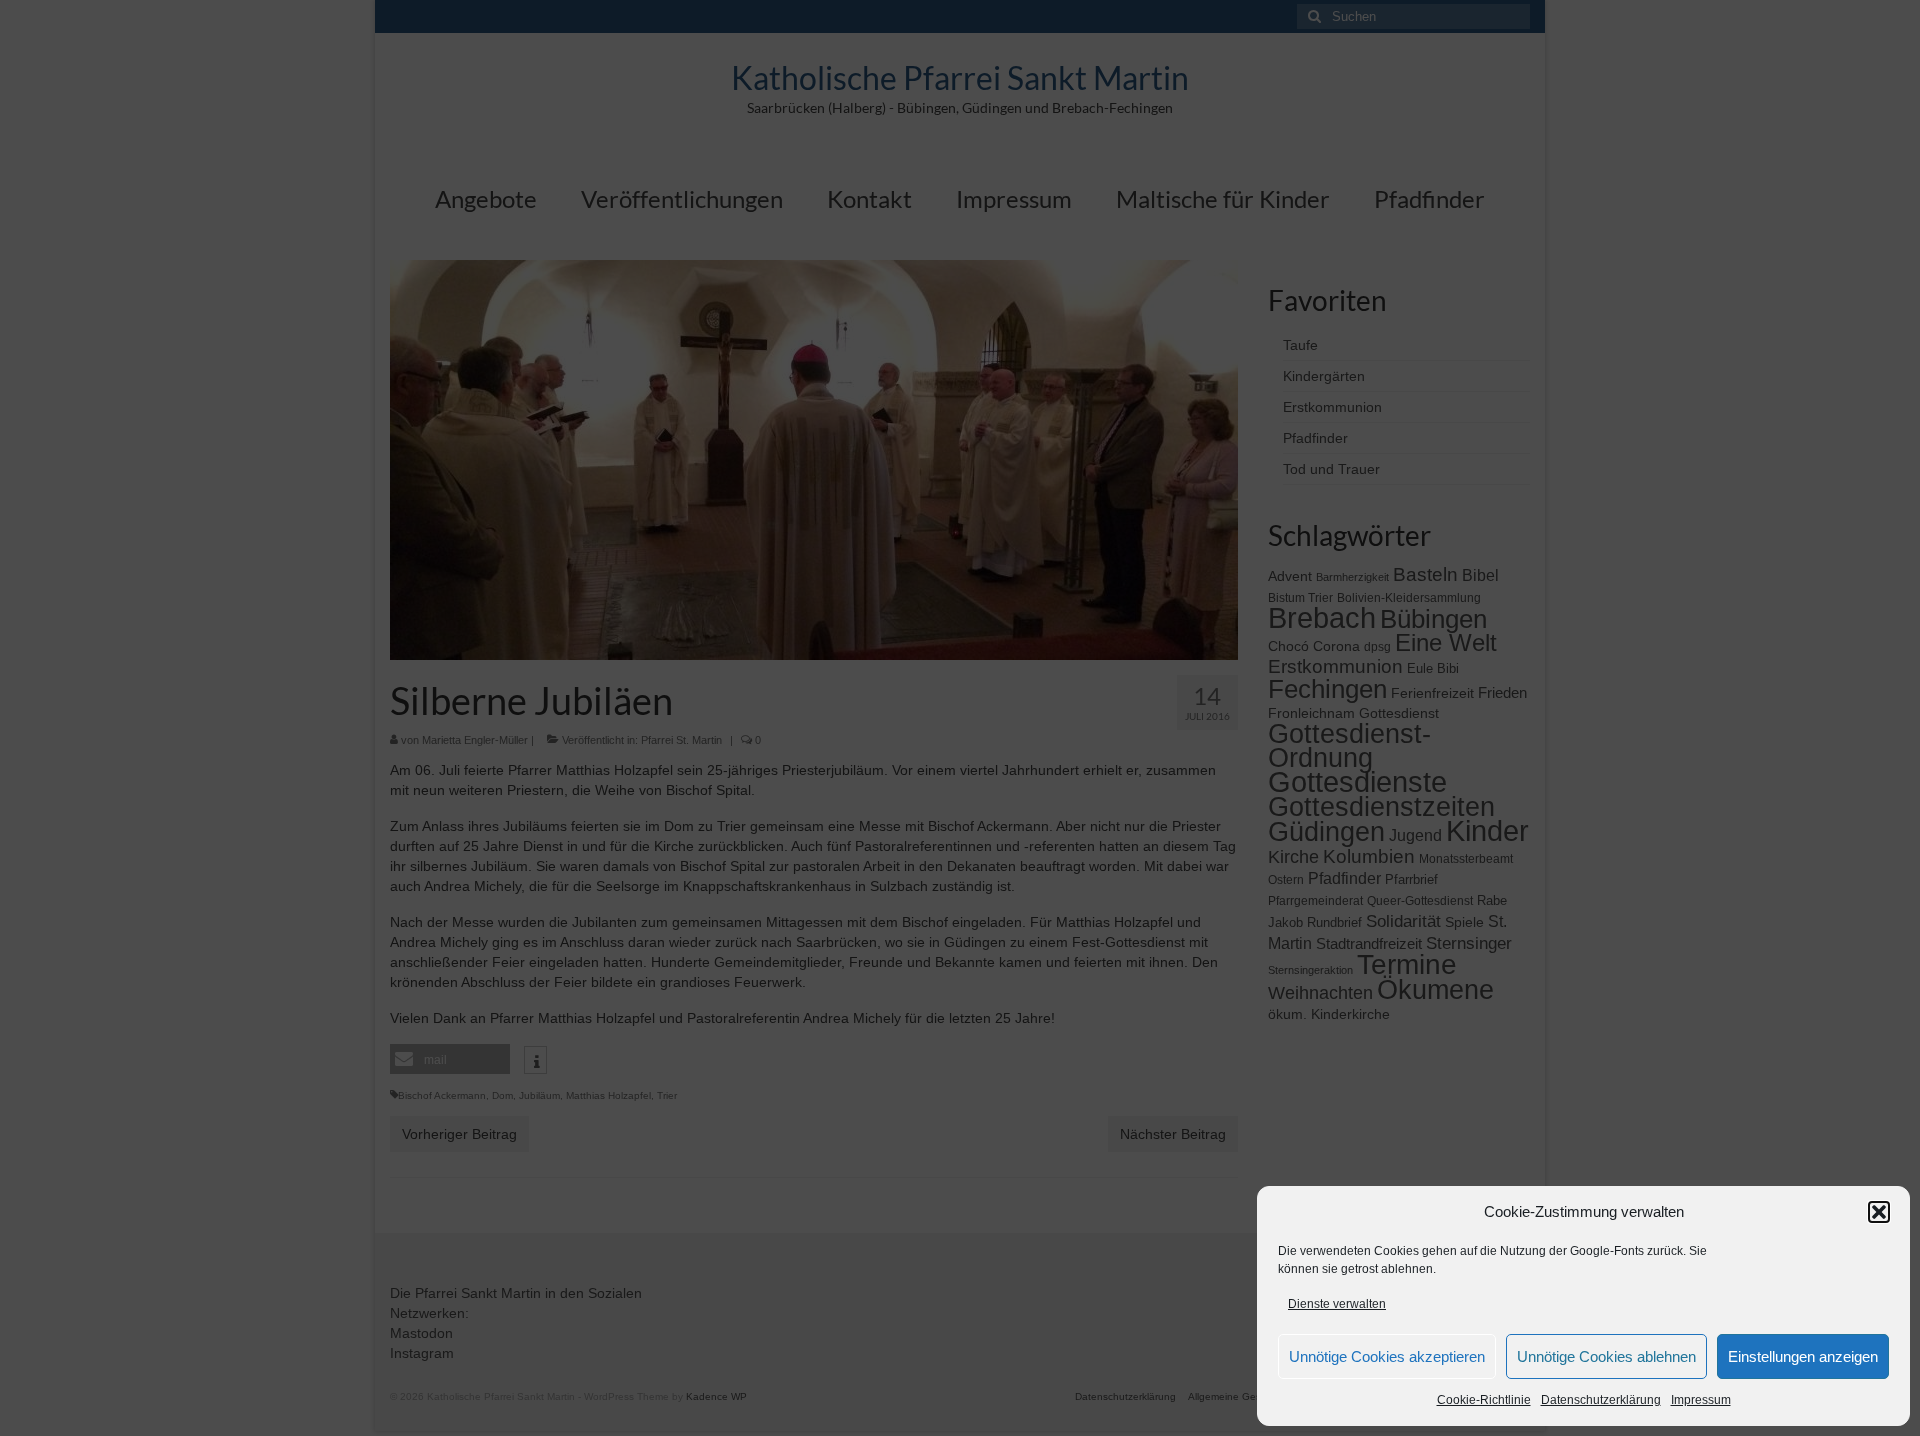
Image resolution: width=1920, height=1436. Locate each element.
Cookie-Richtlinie (1484, 1400)
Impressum (1701, 1400)
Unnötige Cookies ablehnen (1606, 1356)
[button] (1879, 1212)
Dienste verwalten (1337, 1304)
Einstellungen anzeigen (1803, 1356)
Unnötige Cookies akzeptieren (1387, 1356)
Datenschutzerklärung (1601, 1400)
